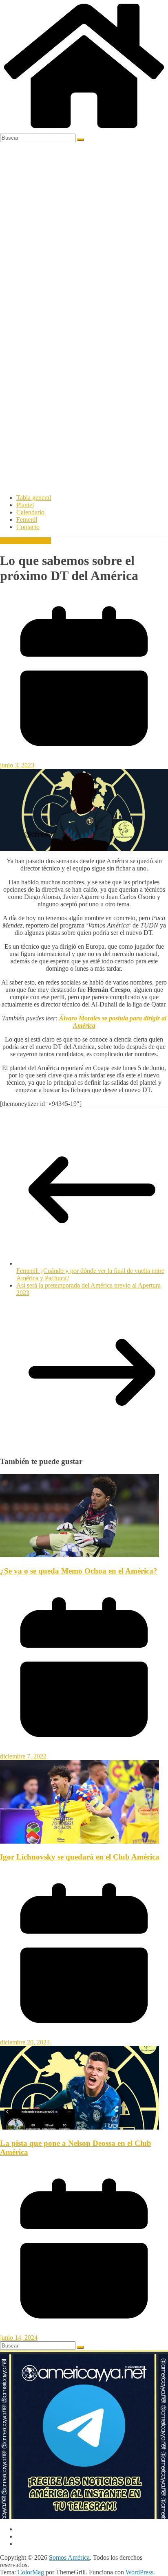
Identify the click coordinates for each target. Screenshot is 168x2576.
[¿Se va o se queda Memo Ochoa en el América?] (80, 1555)
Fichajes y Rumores (25, 541)
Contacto (28, 527)
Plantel (25, 505)
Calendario (30, 512)
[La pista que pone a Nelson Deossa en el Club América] (80, 2127)
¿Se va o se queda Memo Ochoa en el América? (79, 1571)
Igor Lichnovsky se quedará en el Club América (80, 1857)
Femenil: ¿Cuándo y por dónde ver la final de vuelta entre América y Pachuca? (90, 1274)
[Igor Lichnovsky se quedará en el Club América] (80, 1841)
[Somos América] (84, 130)
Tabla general (34, 498)
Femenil (27, 520)
